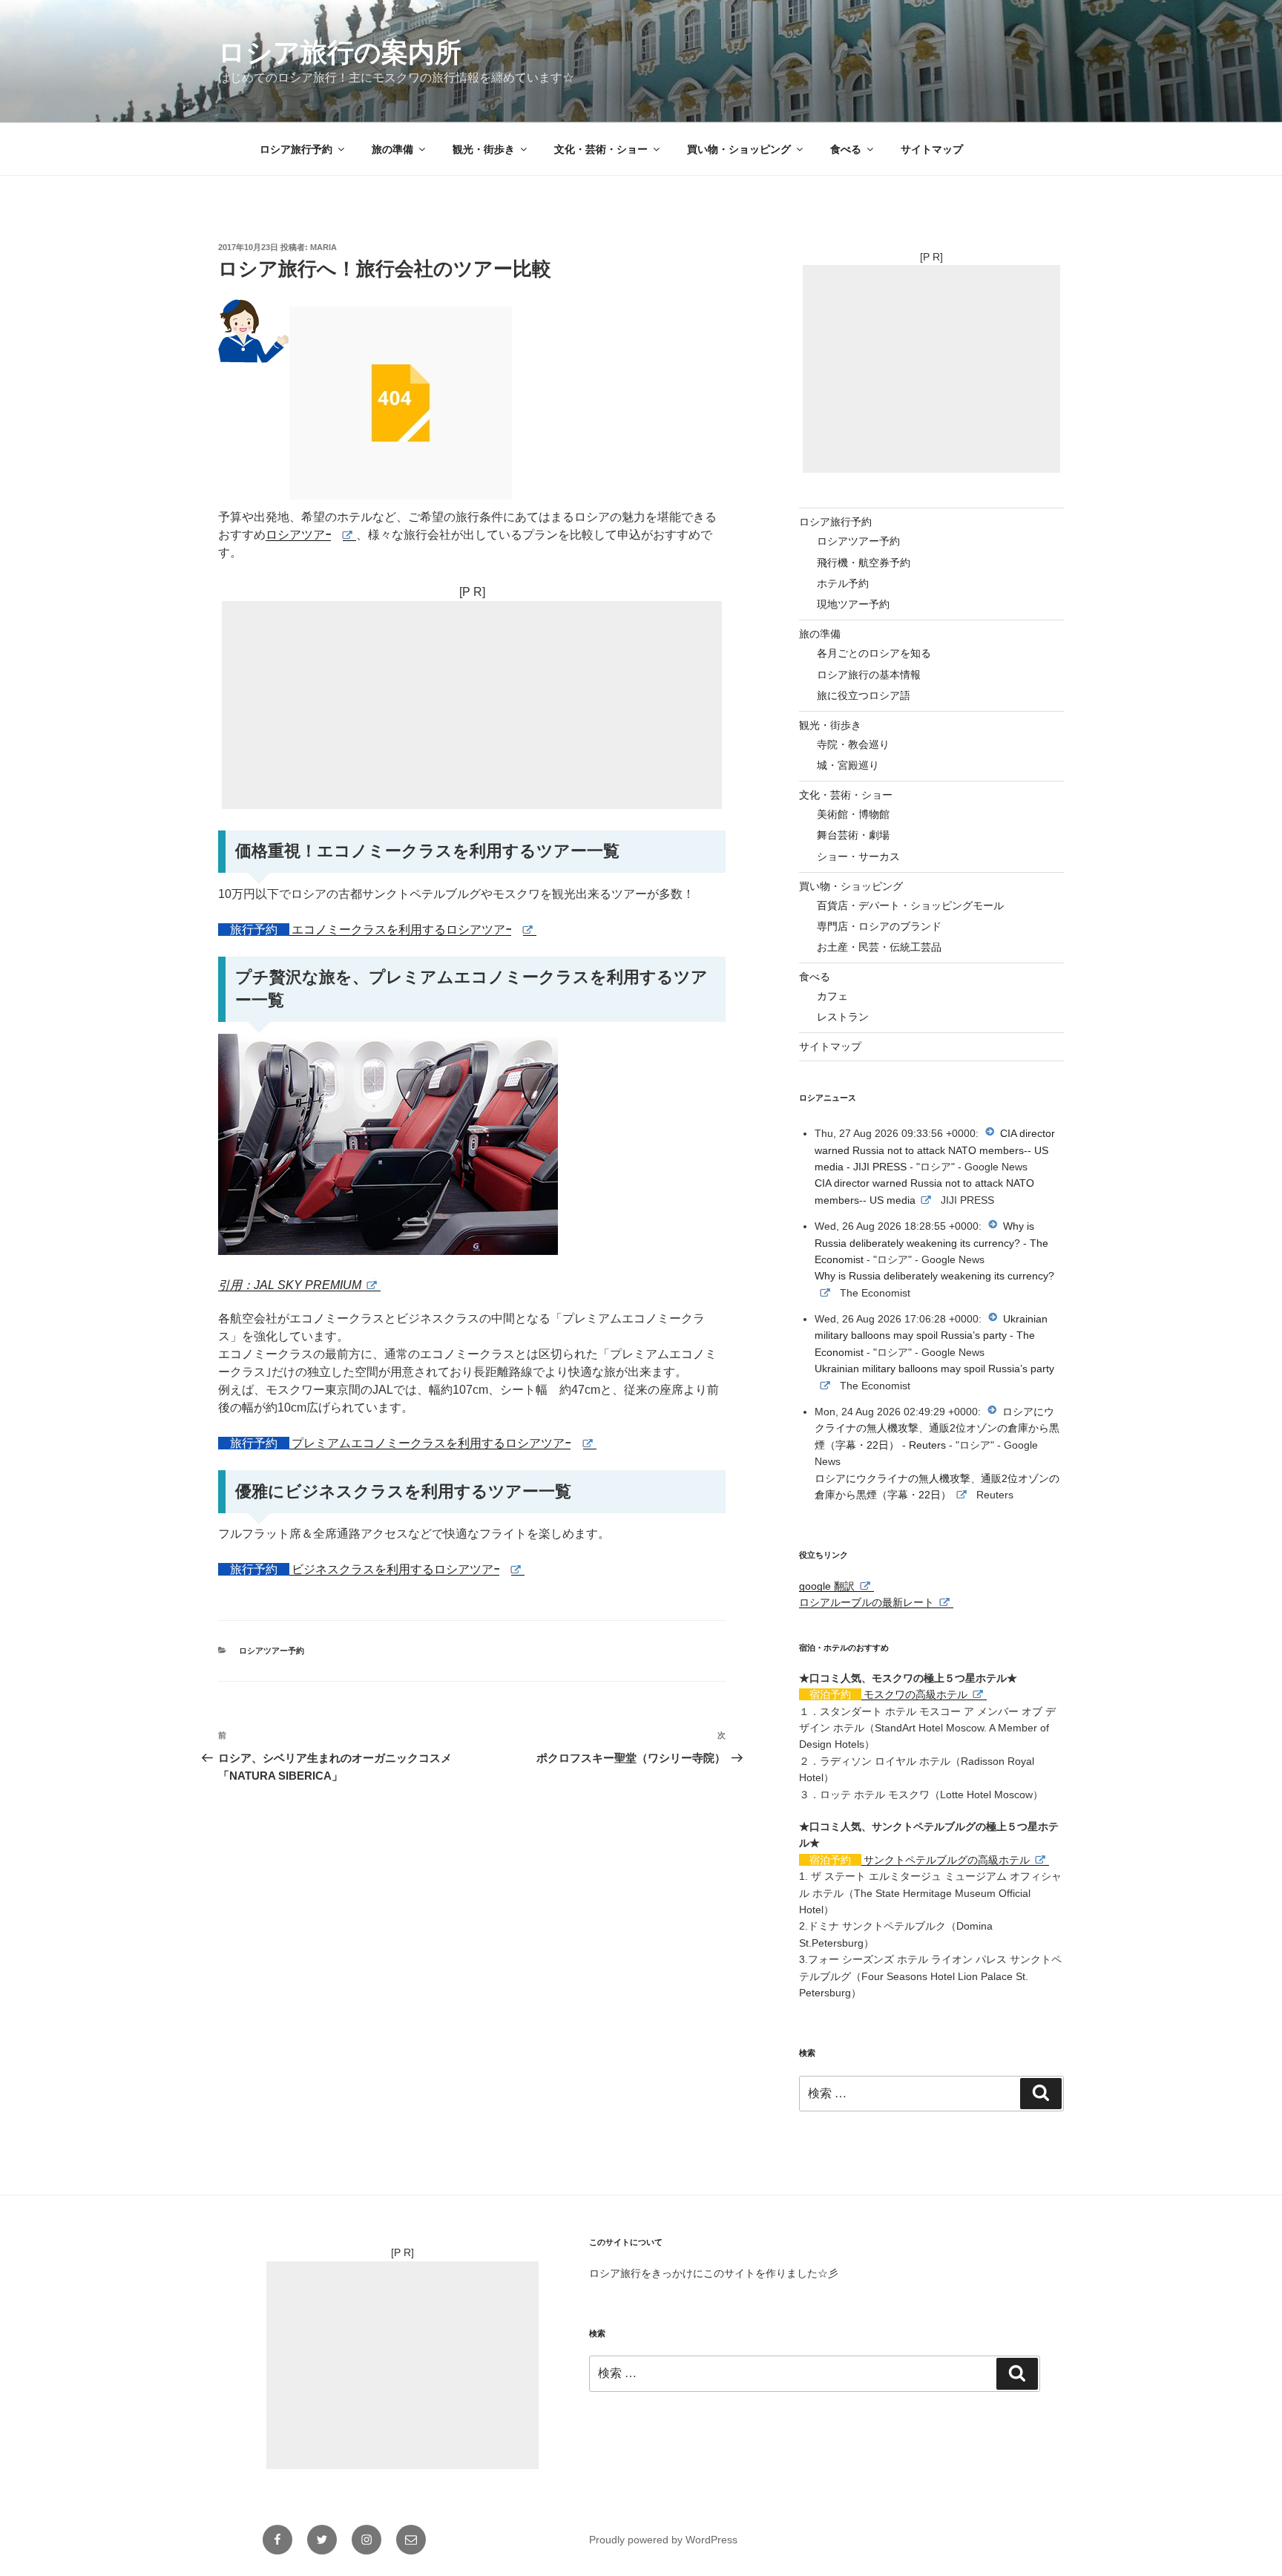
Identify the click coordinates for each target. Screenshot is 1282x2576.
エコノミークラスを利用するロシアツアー (404, 930)
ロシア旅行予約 (296, 149)
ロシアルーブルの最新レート (867, 1602)
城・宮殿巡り (848, 765)
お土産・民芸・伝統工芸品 (879, 947)
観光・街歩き (484, 149)
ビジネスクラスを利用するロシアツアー (398, 1569)
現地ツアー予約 (853, 604)
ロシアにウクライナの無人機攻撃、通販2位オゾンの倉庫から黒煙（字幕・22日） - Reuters (937, 1428)
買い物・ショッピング (739, 149)
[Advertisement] (472, 705)
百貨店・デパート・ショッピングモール (910, 905)
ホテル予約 (843, 583)
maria (323, 247)
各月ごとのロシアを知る (874, 653)
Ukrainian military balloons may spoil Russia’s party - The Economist (931, 1335)
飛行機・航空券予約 (864, 563)
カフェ (832, 996)
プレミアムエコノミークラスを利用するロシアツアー (434, 1443)
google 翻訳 (827, 1586)
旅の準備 (392, 149)
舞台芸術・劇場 (853, 835)
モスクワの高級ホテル (916, 1694)
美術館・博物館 (853, 814)
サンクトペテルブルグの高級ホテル (947, 1860)
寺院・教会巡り (853, 744)
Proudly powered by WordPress (663, 2540)
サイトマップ (932, 149)
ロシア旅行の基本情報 (869, 675)
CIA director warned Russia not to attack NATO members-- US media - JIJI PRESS (935, 1150)
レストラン (843, 1017)
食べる (846, 149)
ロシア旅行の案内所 (340, 52)
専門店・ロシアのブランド (879, 926)
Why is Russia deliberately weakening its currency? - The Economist (931, 1243)
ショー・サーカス (858, 856)
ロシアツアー (301, 535)
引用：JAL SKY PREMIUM (290, 1285)
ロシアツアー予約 (272, 1651)
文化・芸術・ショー (601, 149)
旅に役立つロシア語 (864, 695)
